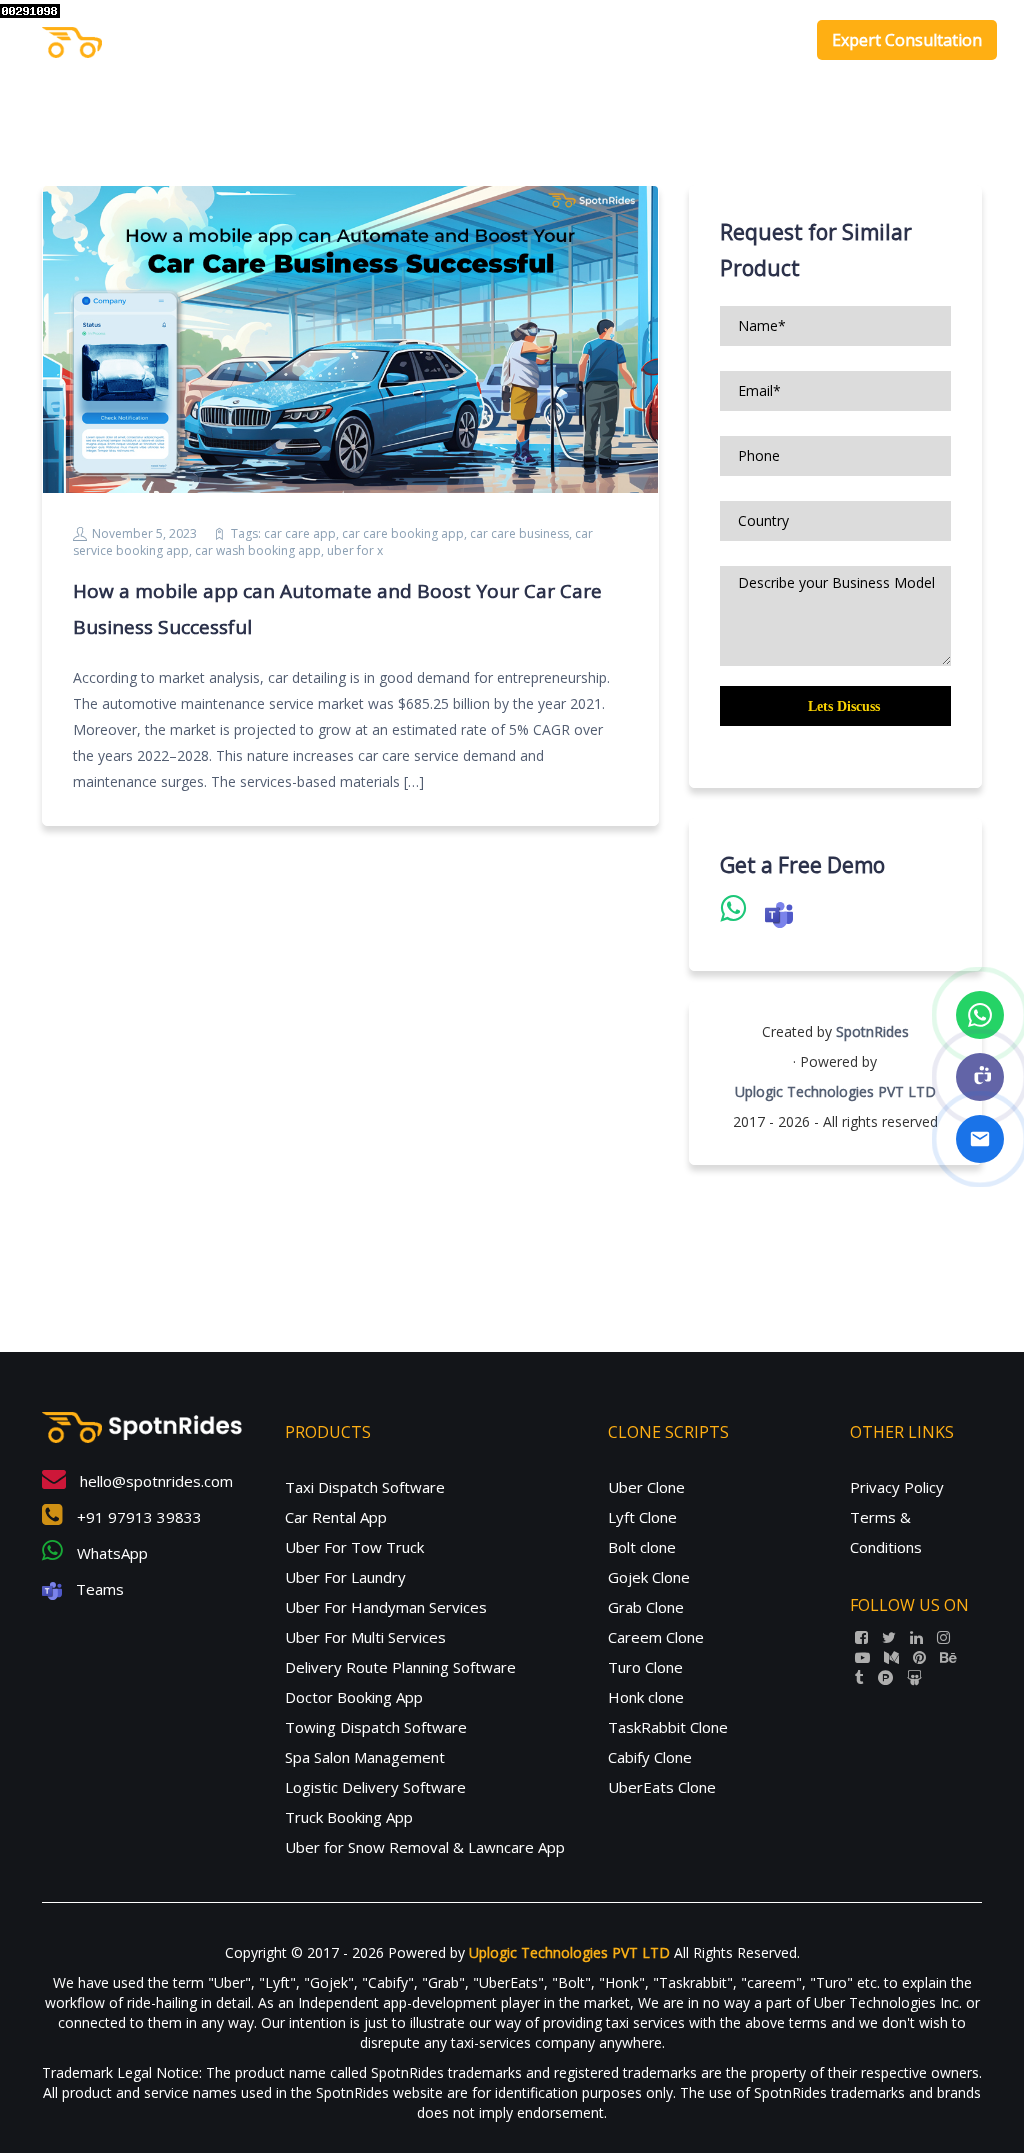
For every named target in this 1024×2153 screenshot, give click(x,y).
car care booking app (403, 533)
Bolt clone (642, 1547)
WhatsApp (110, 1553)
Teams (98, 1589)
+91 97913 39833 (137, 1517)
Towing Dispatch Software (376, 1727)
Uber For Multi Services (365, 1637)
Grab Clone (646, 1607)
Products (544, 40)
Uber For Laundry (345, 1577)
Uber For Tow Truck (354, 1547)
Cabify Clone (650, 1757)
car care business (519, 533)
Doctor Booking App (354, 1697)
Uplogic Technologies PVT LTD (835, 1091)
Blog (769, 40)
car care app (300, 533)
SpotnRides (872, 1031)
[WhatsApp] (980, 1015)
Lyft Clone (642, 1517)
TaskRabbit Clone (668, 1727)
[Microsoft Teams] (980, 1077)
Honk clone (646, 1697)
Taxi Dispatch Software (365, 1487)
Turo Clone (645, 1667)
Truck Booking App (349, 1817)
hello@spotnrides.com (154, 1481)
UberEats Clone (662, 1787)
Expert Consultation (907, 40)
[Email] (980, 1139)
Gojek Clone (649, 1577)
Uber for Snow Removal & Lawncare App (425, 1847)
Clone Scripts (665, 40)
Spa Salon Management (365, 1757)
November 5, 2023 (144, 533)
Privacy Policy (897, 1487)
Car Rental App (336, 1517)
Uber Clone (646, 1487)
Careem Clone (656, 1637)
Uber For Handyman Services (386, 1607)
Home (468, 40)
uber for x (355, 550)
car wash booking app (258, 550)
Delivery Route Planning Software (400, 1667)
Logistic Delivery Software (375, 1787)
